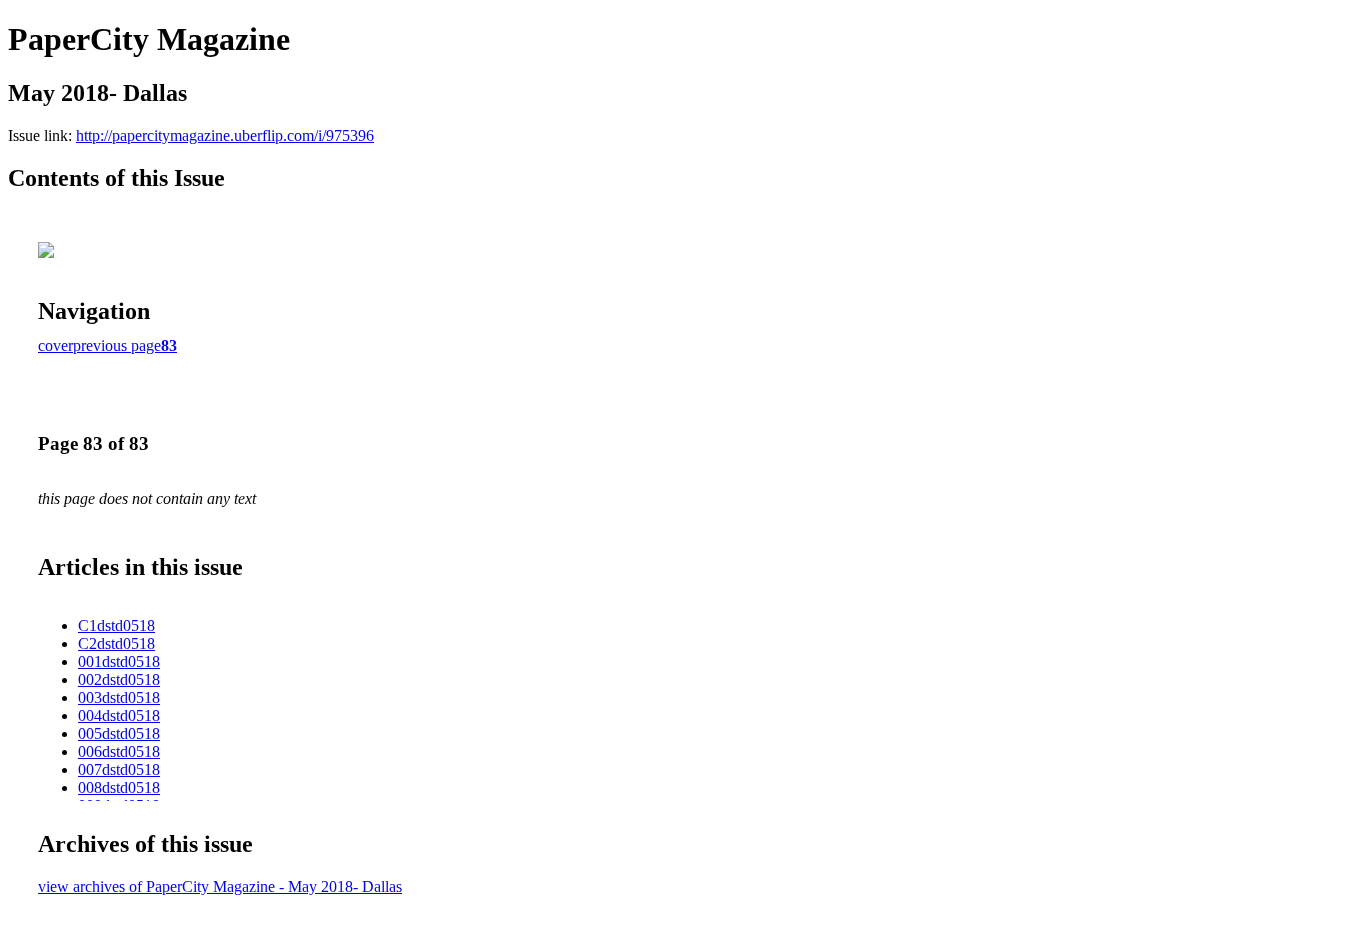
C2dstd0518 (116, 643)
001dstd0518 (119, 661)
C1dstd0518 (116, 625)
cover (55, 345)
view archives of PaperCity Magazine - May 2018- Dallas (220, 886)
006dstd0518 (119, 751)
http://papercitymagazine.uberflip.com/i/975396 (225, 135)
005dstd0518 (119, 733)
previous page (117, 345)
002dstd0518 (119, 679)
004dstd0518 (119, 715)
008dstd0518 (119, 787)
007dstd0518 (119, 769)
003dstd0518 (119, 697)
